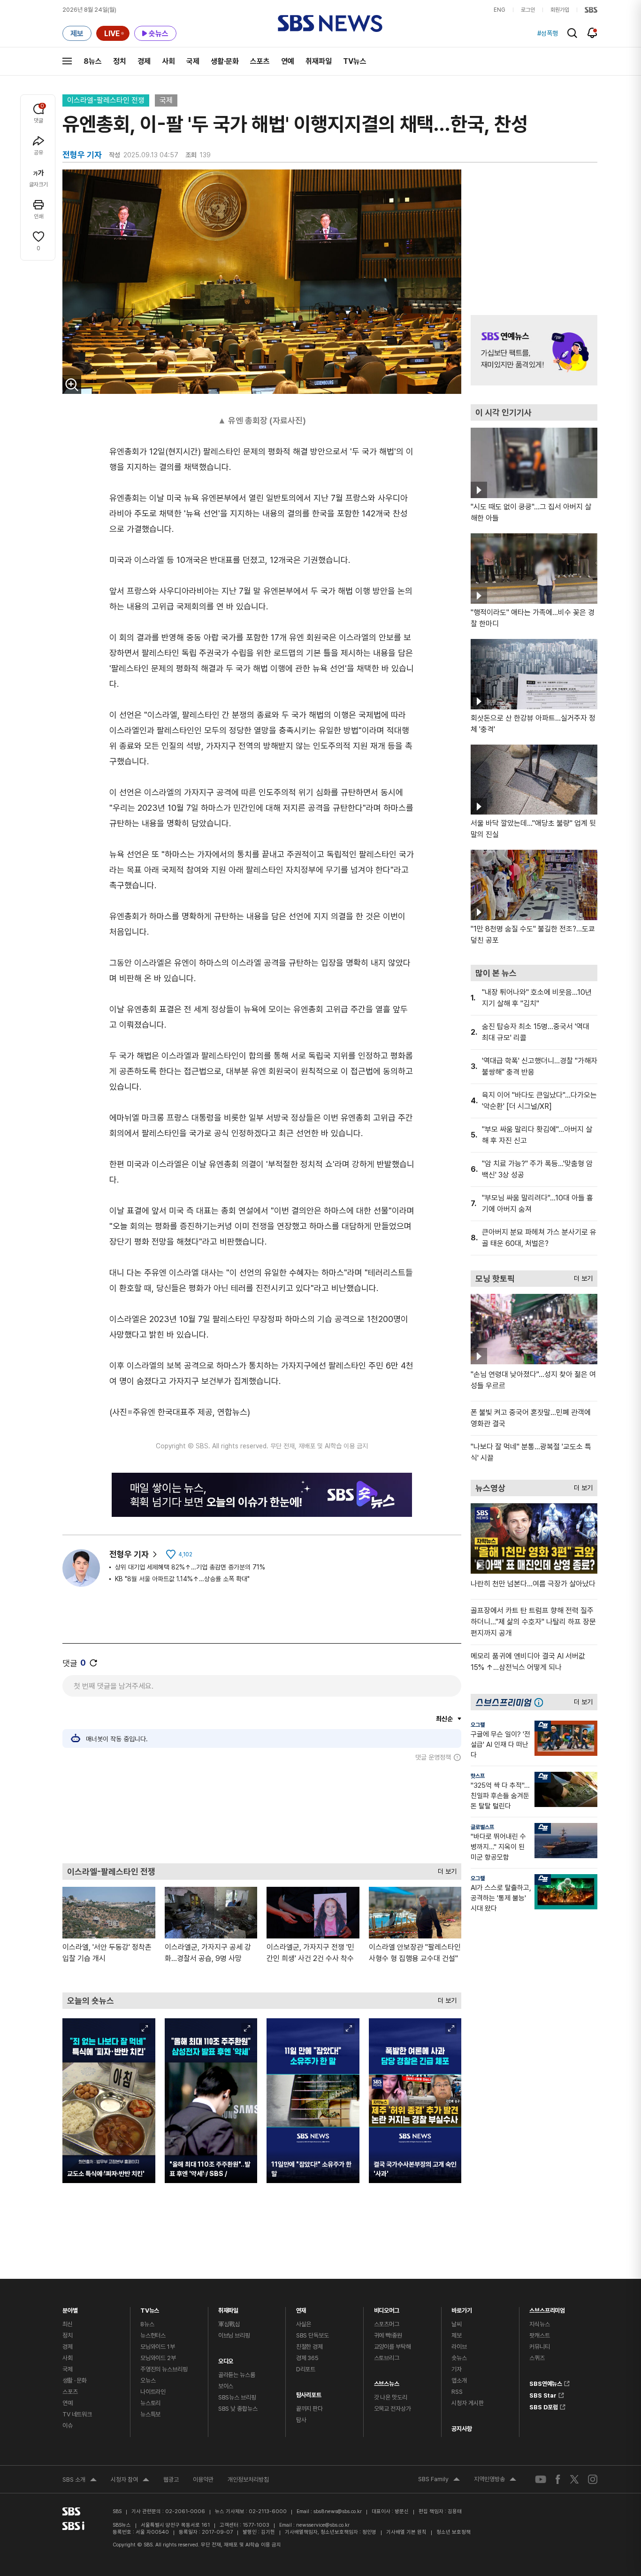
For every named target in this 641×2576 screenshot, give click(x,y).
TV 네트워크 (77, 2414)
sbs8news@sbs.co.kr (338, 2511)
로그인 (528, 10)
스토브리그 (387, 2358)
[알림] (592, 33)
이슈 (68, 2426)
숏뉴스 (459, 2358)
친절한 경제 (309, 2347)
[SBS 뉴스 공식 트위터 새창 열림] (574, 2479)
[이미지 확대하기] (72, 384)
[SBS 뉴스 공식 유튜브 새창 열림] (541, 2480)
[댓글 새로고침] (93, 1663)
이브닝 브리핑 (234, 2335)
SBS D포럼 (544, 2406)
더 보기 (445, 1869)
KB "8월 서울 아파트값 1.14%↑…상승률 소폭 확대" (182, 1579)
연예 (288, 61)
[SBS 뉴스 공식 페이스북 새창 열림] (558, 2479)
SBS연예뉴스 (546, 2382)
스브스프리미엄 (547, 2308)
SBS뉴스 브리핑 (237, 2397)
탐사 (301, 2420)
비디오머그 (387, 2308)
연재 (301, 2308)
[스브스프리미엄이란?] (541, 1702)
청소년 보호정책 (454, 2532)
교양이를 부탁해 (393, 2347)
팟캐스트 (539, 2335)
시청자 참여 (130, 2481)
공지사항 (462, 2429)
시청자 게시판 (467, 2403)
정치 (120, 61)
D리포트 (306, 2369)
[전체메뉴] (67, 61)
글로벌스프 (482, 1827)
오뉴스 (148, 2380)
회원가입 (560, 10)
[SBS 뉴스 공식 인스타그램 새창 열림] (593, 2479)
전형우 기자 (129, 1554)
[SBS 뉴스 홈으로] (330, 23)
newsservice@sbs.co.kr (323, 2525)
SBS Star (543, 2394)
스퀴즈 (537, 2358)
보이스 (226, 2386)
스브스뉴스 (387, 2381)
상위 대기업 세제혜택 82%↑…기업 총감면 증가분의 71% (190, 1567)
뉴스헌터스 (153, 2335)
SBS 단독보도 (313, 2335)
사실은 (304, 2324)
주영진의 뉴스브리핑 (164, 2369)
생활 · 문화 (75, 2380)
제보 (457, 2335)
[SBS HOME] (591, 10)
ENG (500, 10)
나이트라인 (153, 2392)
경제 (144, 61)
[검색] (572, 33)
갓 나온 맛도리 (391, 2397)
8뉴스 (93, 61)
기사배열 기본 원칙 (406, 2532)
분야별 (70, 2308)
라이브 (459, 2347)
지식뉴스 (539, 2324)
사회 (168, 61)
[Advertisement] (262, 1812)
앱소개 (459, 2380)
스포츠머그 (387, 2324)
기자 (457, 2369)
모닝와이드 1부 (158, 2347)
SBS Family (439, 2480)
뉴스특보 (150, 2414)
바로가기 (462, 2308)
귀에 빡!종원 (388, 2335)
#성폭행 (548, 33)
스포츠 (260, 61)
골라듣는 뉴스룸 (237, 2375)
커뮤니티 (539, 2347)
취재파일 (319, 61)
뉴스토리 (150, 2403)
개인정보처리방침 (248, 2480)
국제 (193, 61)
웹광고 (171, 2480)
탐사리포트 (309, 2393)
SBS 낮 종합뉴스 (238, 2409)
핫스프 (478, 1776)
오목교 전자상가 (393, 2409)
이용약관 (203, 2480)
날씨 (457, 2324)
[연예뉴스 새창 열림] (534, 350)
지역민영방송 (495, 2480)
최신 (68, 2324)
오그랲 (478, 1725)
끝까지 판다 (309, 2409)
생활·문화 (225, 61)
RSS (457, 2392)
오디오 (226, 2359)
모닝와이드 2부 (158, 2358)
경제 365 (307, 2358)
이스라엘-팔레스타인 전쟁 (106, 100)
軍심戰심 (229, 2324)
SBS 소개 (80, 2481)
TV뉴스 (355, 61)
